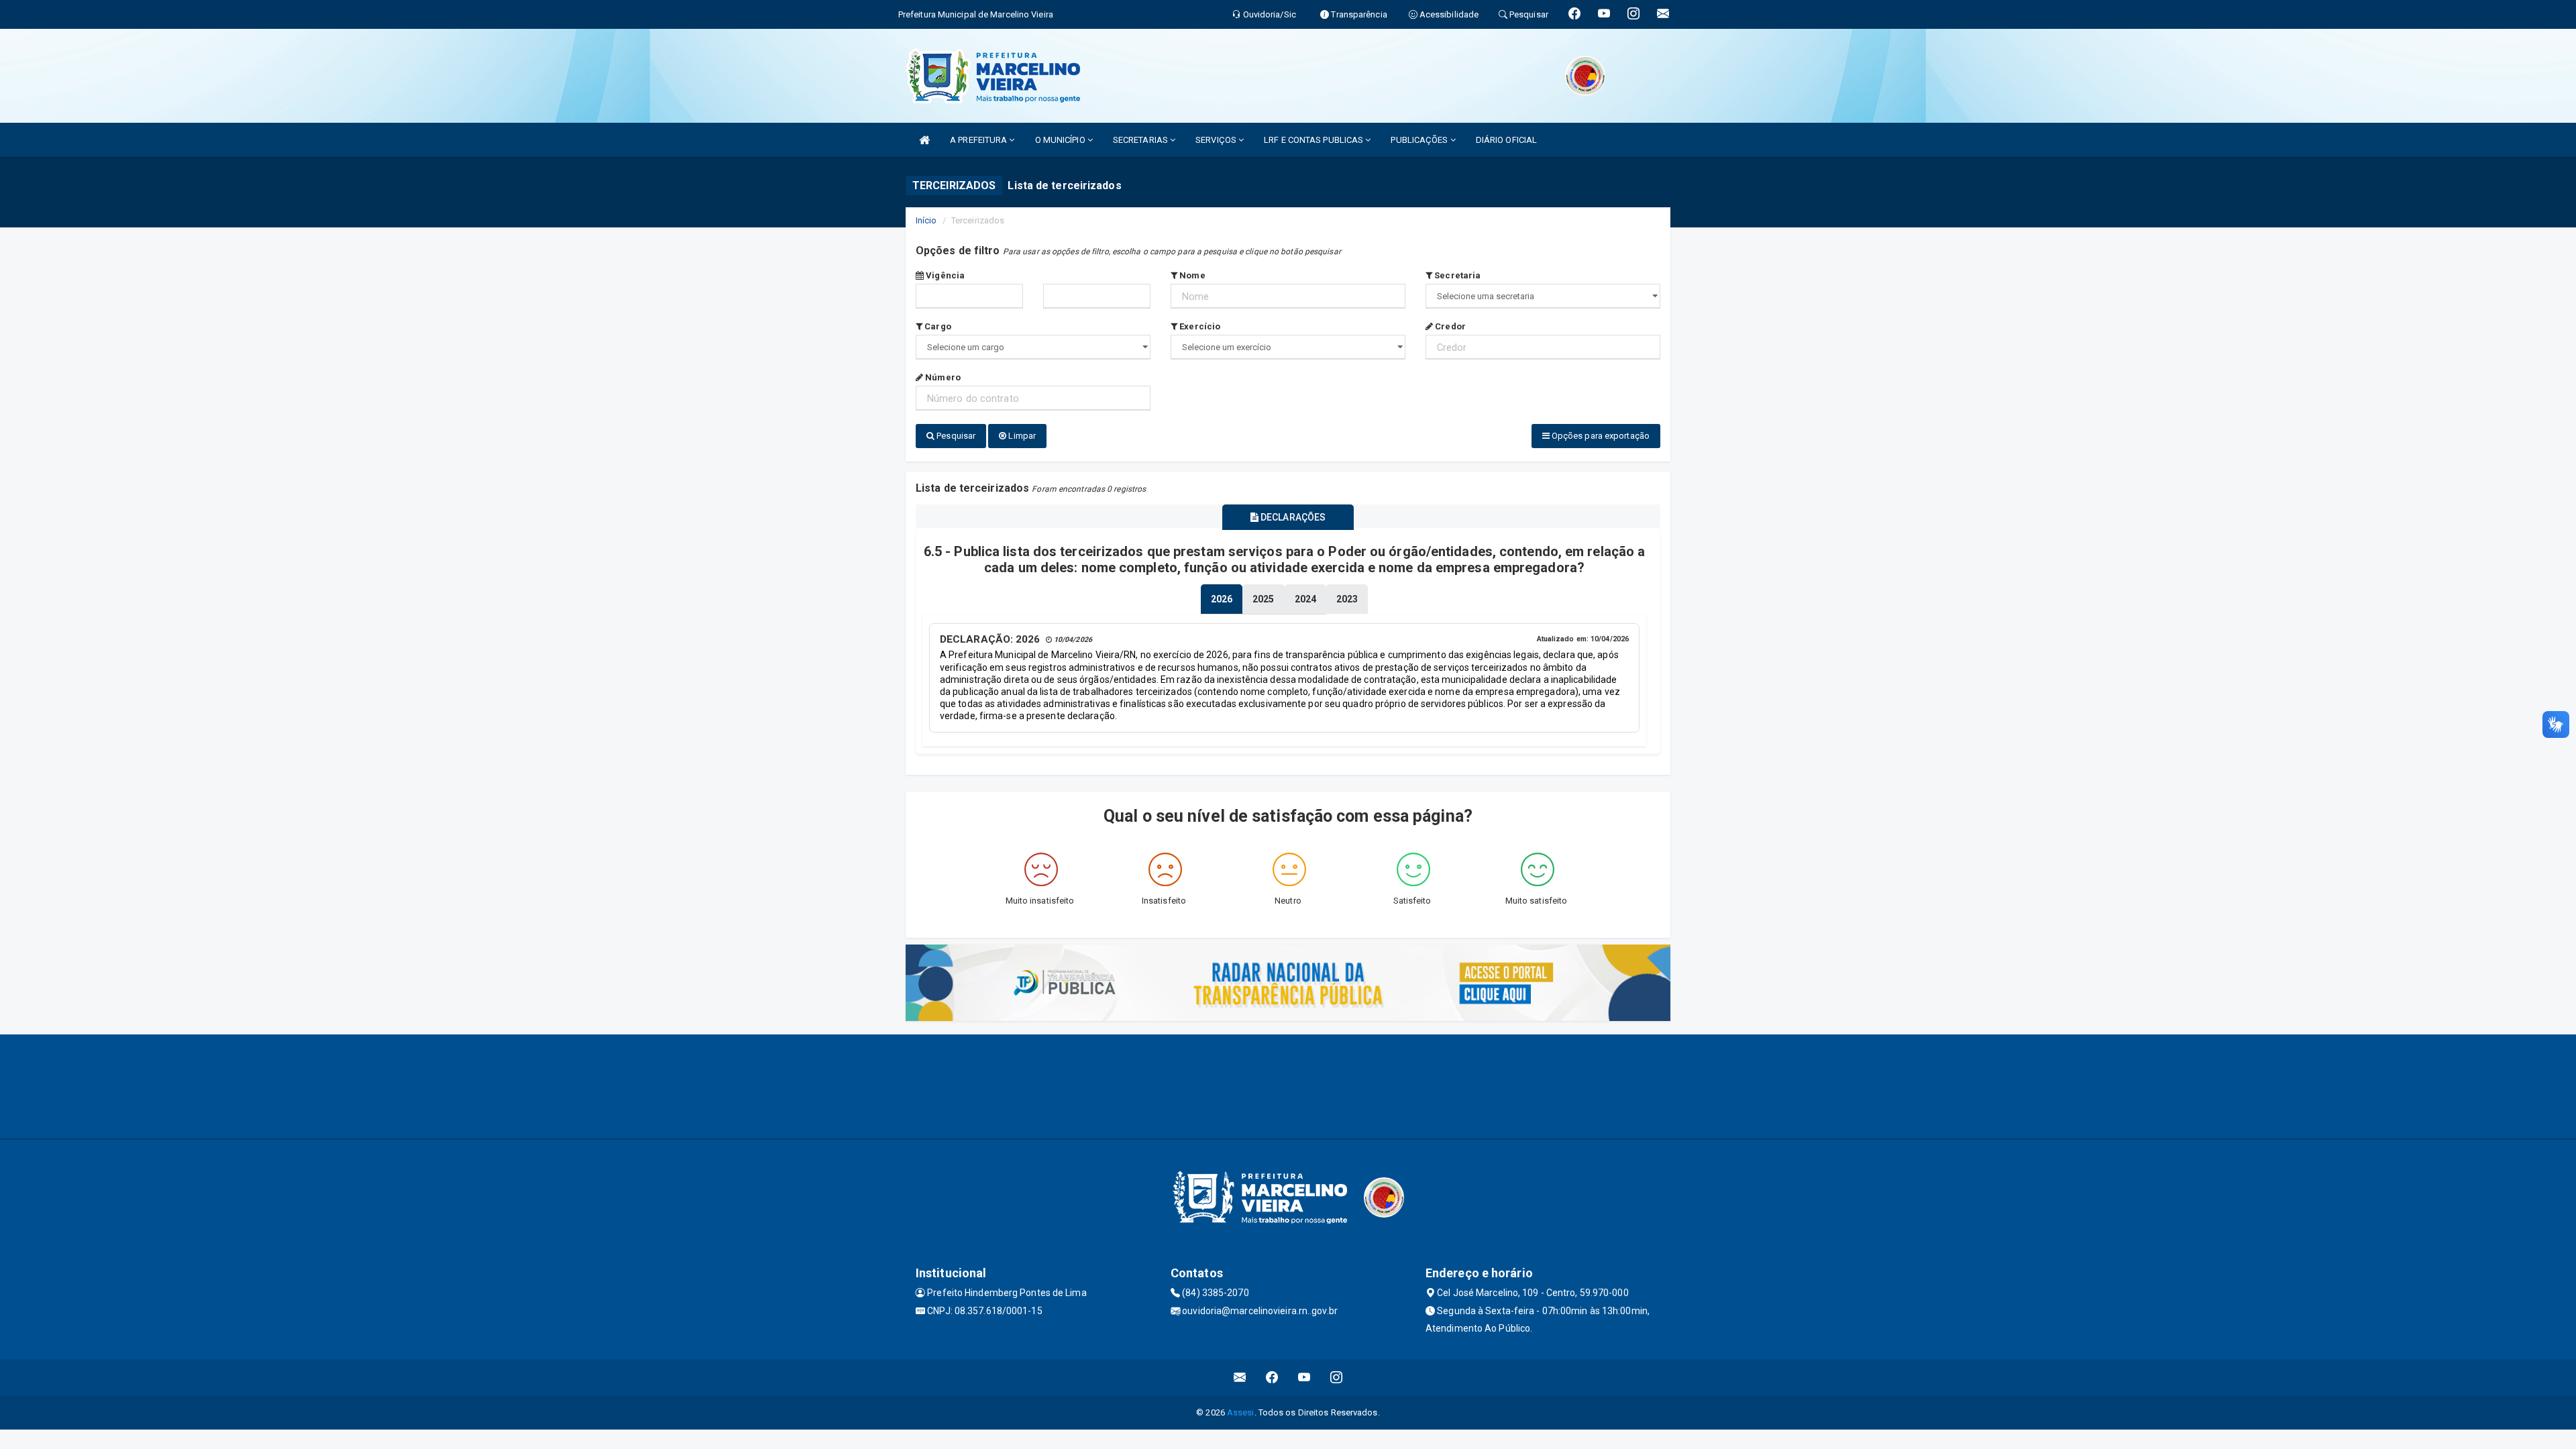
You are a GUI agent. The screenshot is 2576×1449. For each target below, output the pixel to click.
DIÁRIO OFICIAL (1506, 140)
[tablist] (1222, 599)
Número (942, 377)
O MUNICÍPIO (1061, 140)
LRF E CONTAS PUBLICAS (1314, 140)
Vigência (944, 275)
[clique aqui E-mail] (1240, 1378)
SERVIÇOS (1217, 140)
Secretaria (1456, 275)
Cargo (937, 326)
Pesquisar (955, 436)
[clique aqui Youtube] (1304, 1378)
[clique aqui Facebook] (1272, 1378)
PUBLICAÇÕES (1420, 140)
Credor (1449, 326)
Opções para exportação (1600, 436)
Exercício (1199, 326)
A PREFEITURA (979, 140)
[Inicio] (924, 140)
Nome (1191, 275)
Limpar (1021, 436)
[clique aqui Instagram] (1337, 1378)
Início (926, 220)
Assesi (1241, 1412)
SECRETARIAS (1141, 140)
